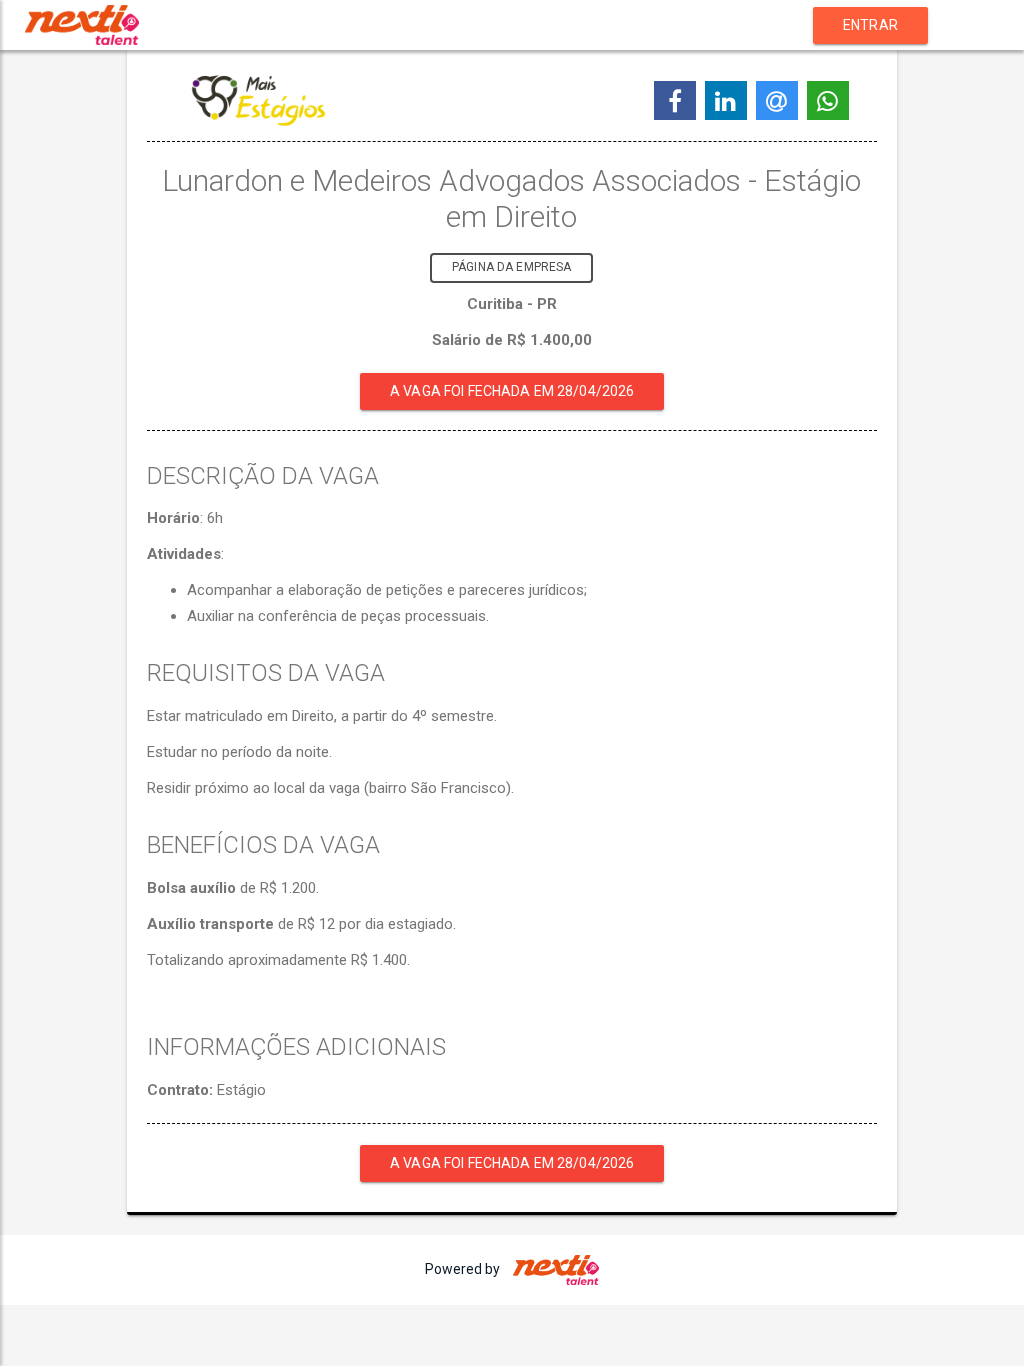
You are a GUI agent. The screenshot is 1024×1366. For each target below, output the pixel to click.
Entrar (870, 25)
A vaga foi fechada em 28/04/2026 (512, 391)
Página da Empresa (511, 267)
